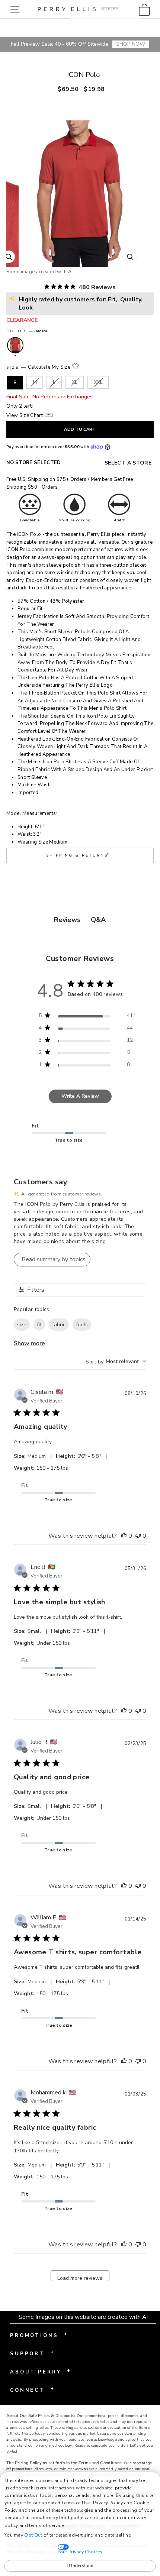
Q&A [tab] (98, 920)
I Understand (80, 2566)
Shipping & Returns (78, 855)
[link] (146, 9)
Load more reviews (80, 2278)
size (22, 1325)
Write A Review (80, 1096)
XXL (98, 382)
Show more (29, 1343)
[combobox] (116, 1361)
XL (75, 382)
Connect (32, 2389)
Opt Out (33, 2535)
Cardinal (15, 345)
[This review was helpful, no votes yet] (124, 1536)
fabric (59, 1325)
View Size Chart (25, 415)
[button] (17, 9)
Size (39, 367)
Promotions (39, 2335)
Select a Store (128, 463)
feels (82, 1325)
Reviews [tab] (67, 920)
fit (39, 1325)
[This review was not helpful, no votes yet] (138, 1536)
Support (32, 2353)
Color (28, 331)
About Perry (40, 2371)
